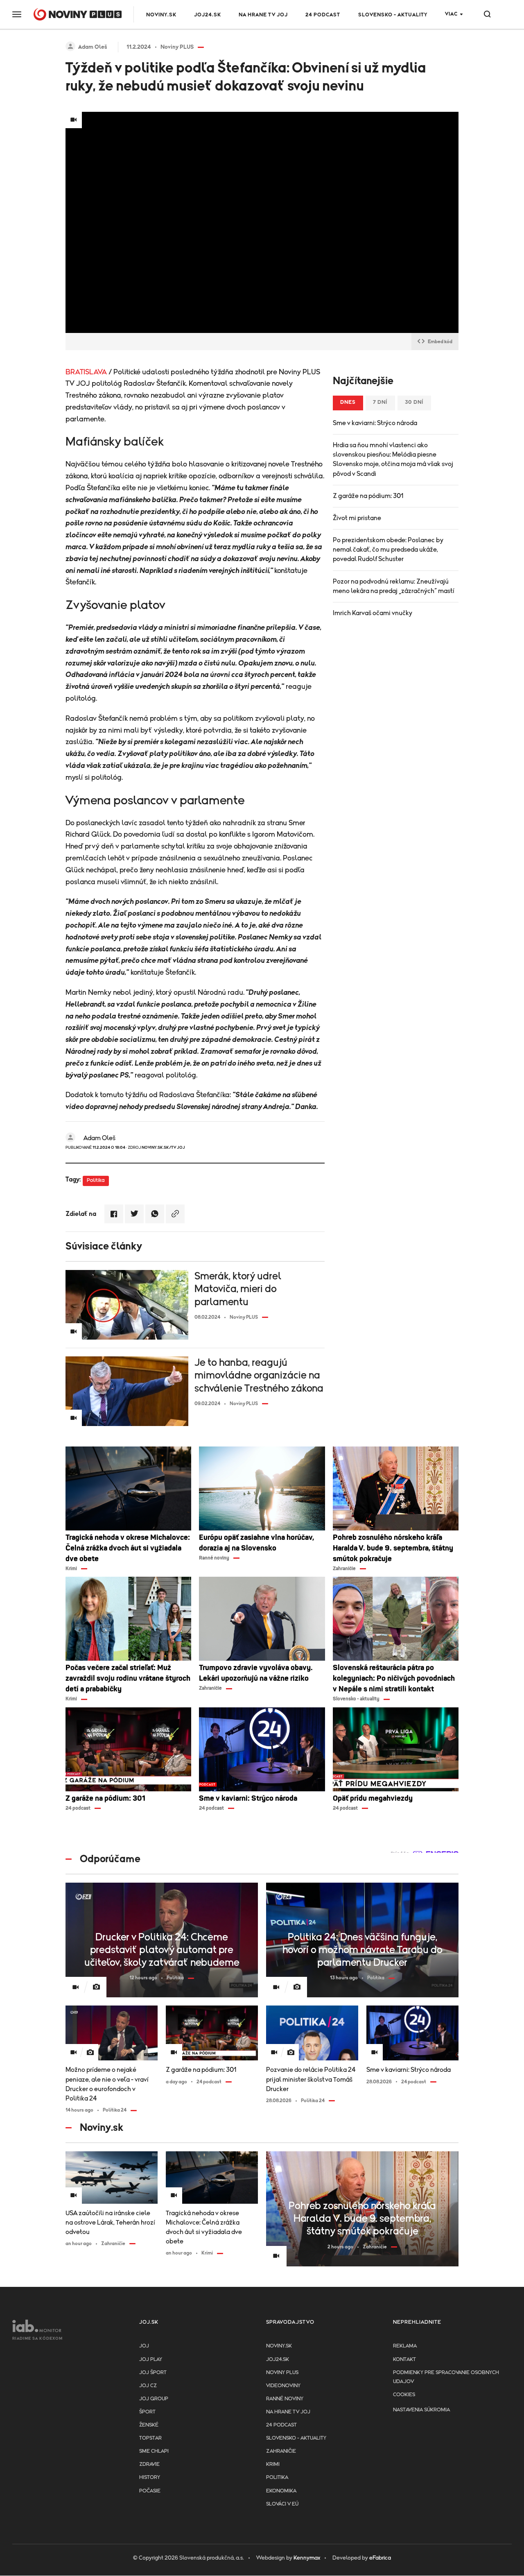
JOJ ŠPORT (153, 2373)
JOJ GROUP (154, 2399)
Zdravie (149, 2464)
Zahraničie (281, 2451)
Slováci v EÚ (282, 2504)
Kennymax (307, 2558)
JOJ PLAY (151, 2360)
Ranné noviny (285, 2399)
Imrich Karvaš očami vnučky (373, 613)
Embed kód (440, 342)
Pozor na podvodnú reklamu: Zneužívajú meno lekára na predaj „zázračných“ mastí (394, 586)
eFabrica (380, 2558)
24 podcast (323, 15)
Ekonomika (281, 2491)
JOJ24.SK (208, 15)
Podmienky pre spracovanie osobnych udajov (446, 2377)
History (150, 2478)
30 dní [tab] (414, 402)
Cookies (404, 2395)
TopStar (150, 2438)
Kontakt (404, 2360)
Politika (96, 1180)
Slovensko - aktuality (393, 15)
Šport (147, 2412)
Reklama (405, 2346)
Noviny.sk (161, 15)
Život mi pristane (357, 518)
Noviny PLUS (282, 2373)
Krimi (273, 2464)
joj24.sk (278, 2360)
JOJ (144, 2346)
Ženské (149, 2425)
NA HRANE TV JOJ (263, 15)
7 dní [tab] (380, 402)
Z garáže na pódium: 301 (368, 496)
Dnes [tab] (348, 402)
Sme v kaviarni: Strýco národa (375, 423)
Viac (451, 14)
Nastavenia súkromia (421, 2410)
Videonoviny (283, 2386)
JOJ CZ (148, 2386)
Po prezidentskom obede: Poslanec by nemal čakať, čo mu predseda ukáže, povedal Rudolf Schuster (388, 550)
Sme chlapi (154, 2451)
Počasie (150, 2491)
